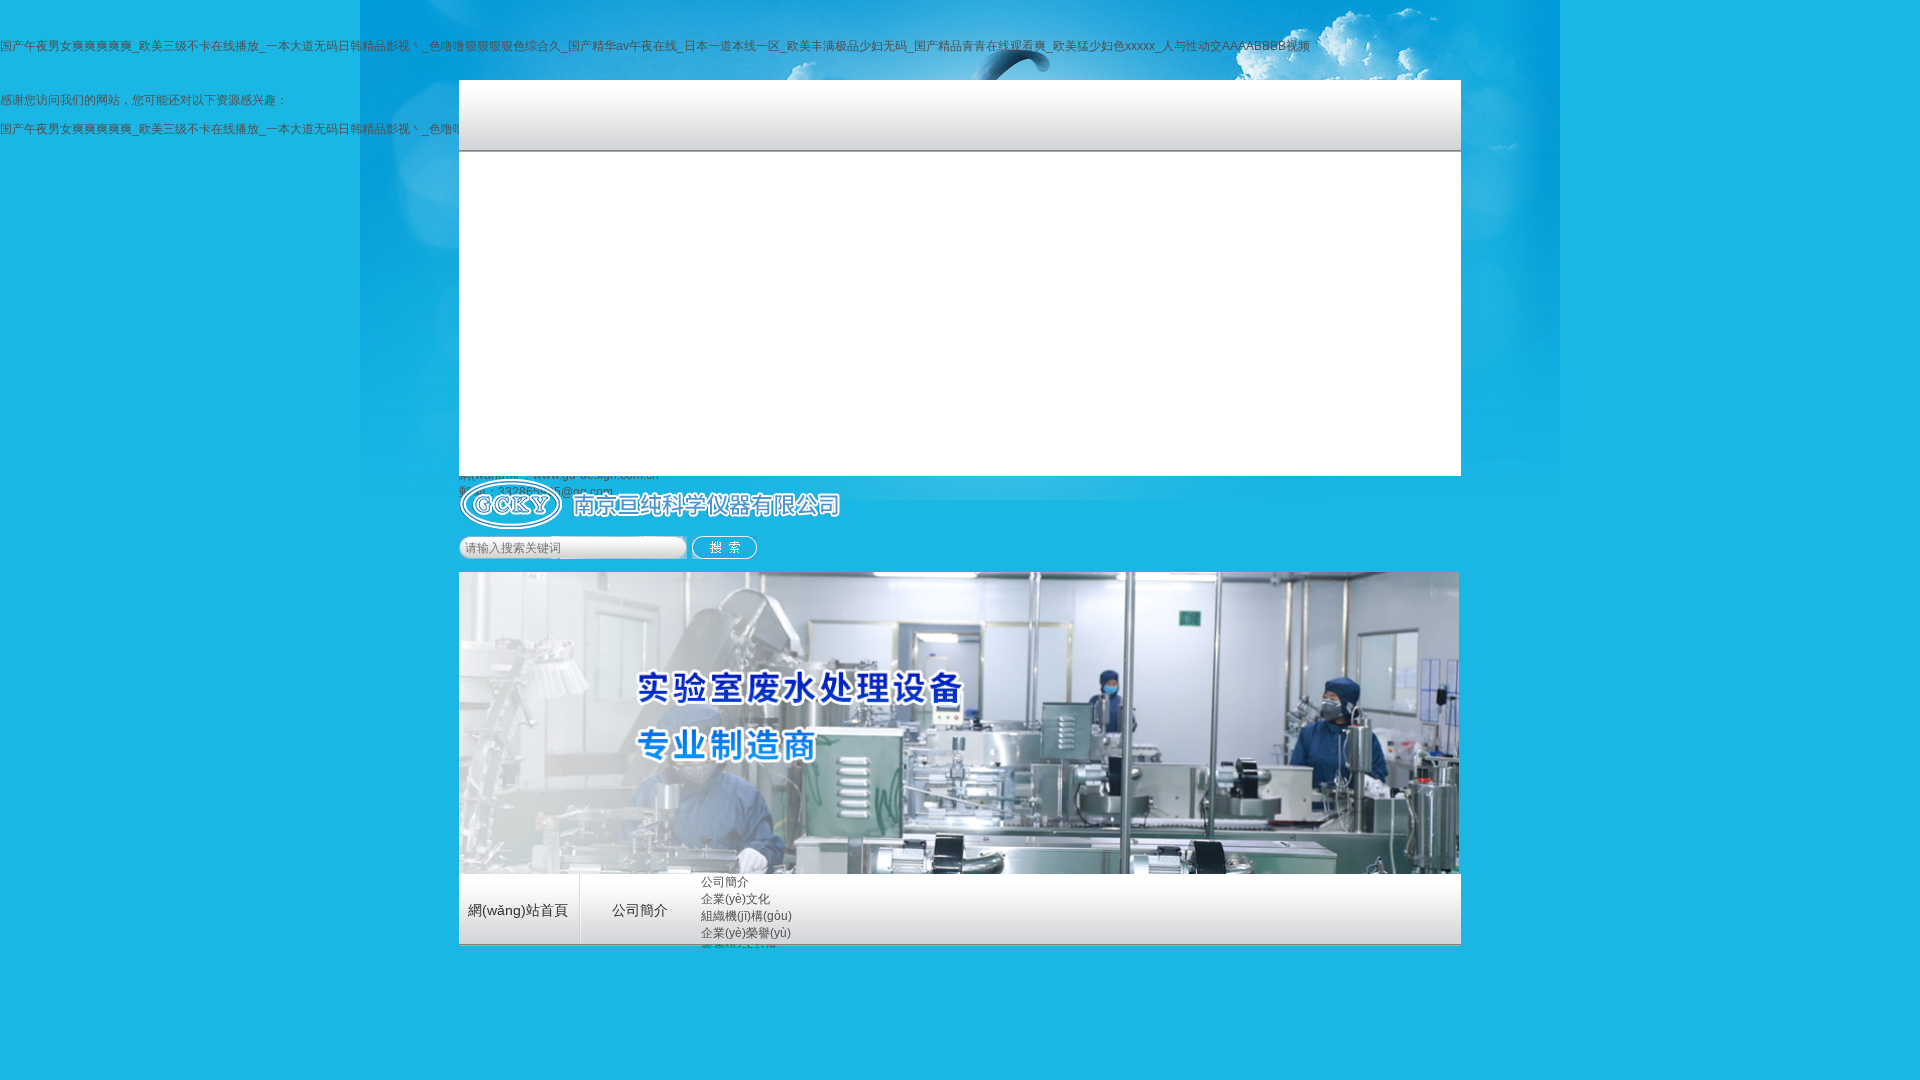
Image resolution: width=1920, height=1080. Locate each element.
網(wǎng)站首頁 (518, 910)
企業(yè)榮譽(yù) (746, 933)
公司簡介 (640, 910)
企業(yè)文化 (735, 899)
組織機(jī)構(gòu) (746, 916)
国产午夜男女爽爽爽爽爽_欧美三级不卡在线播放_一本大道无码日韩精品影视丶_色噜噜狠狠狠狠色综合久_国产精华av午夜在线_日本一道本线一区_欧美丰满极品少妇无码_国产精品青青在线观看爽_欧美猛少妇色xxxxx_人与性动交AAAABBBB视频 (655, 46)
